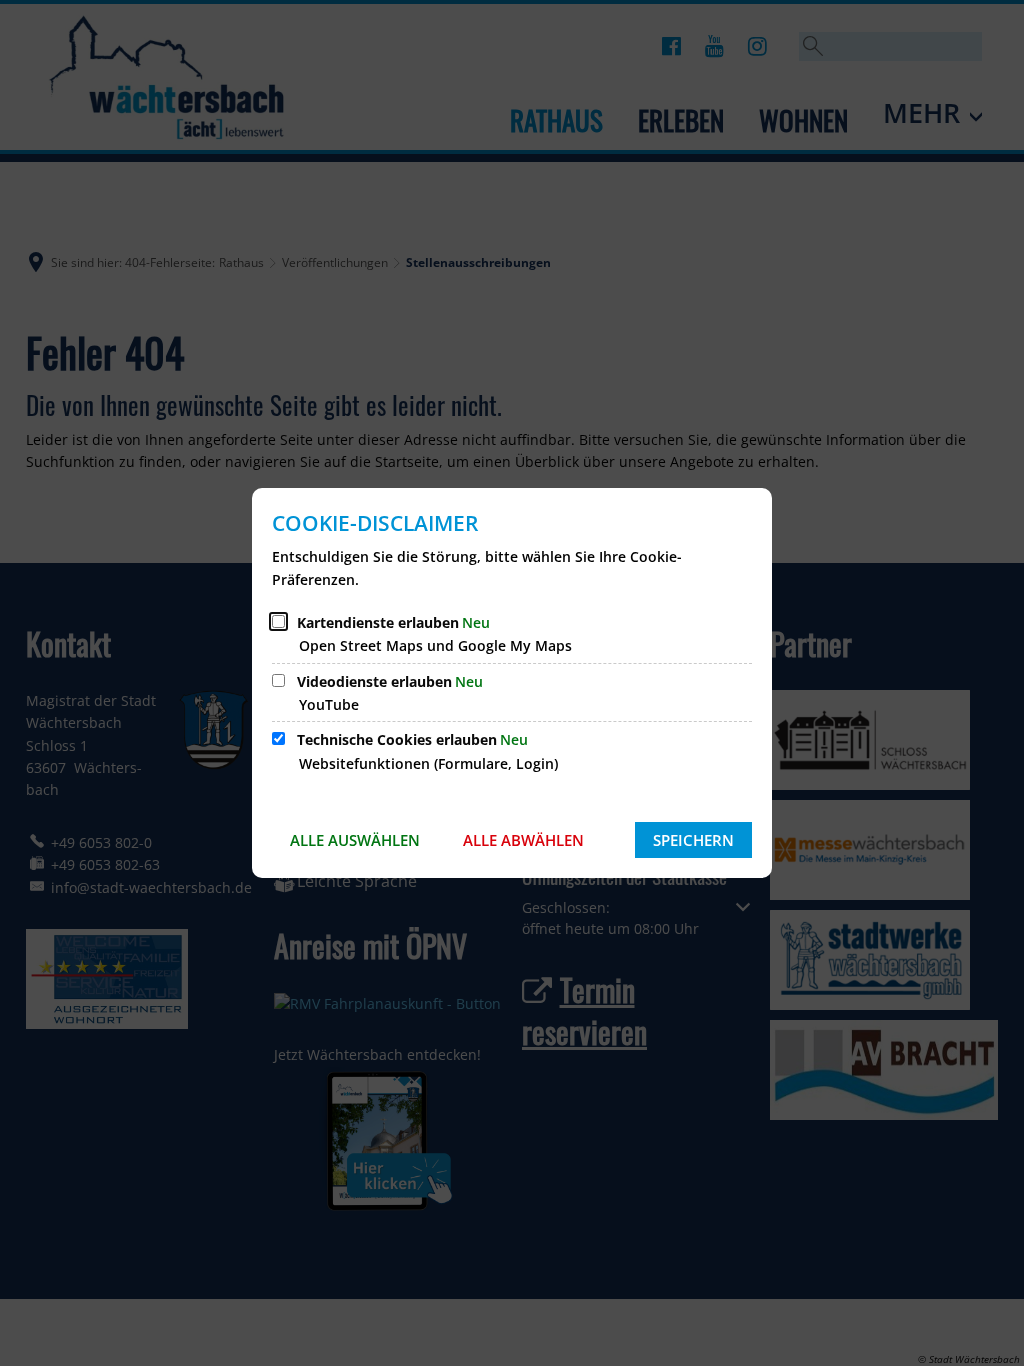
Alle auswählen (355, 840)
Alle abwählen (523, 840)
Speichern (693, 840)
